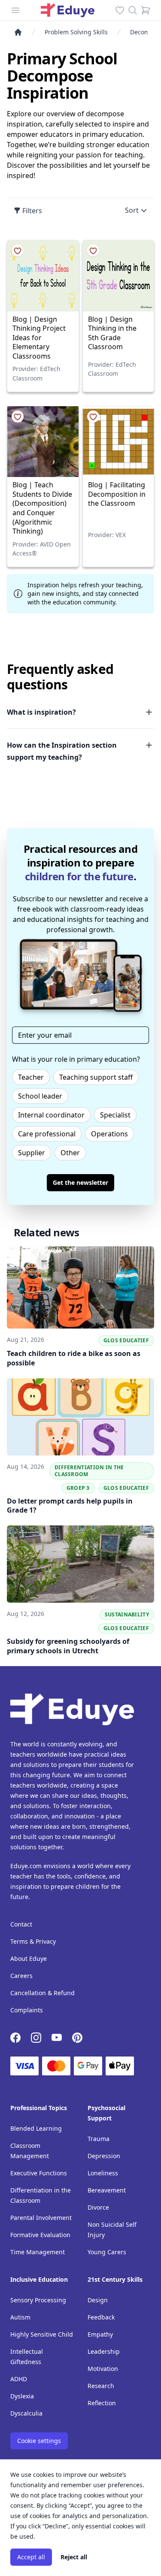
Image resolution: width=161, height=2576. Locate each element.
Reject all (74, 2557)
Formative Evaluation (40, 2235)
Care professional (47, 1134)
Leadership (104, 2351)
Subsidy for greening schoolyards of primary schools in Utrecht (68, 1646)
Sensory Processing (38, 2300)
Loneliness (103, 2173)
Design (98, 2300)
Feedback (101, 2317)
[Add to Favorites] (18, 251)
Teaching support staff (96, 1077)
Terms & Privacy (33, 1941)
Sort (132, 210)
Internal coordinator (51, 1115)
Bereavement (107, 2190)
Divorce (98, 2207)
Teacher (31, 1077)
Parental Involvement (41, 2218)
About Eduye (29, 1958)
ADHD (19, 2379)
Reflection (102, 2403)
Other (70, 1153)
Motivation (103, 2369)
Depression (104, 2156)
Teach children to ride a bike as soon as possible (74, 1358)
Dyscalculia (26, 2413)
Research (101, 2386)
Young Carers (107, 2252)
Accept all (31, 2557)
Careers (21, 1976)
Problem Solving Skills (76, 32)
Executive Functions (39, 2173)
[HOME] (21, 32)
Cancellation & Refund (43, 1993)
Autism (20, 2317)
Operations (109, 1134)
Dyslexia (22, 2396)
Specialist (115, 1115)
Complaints (27, 2010)
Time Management (38, 2252)
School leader (40, 1096)
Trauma (99, 2139)
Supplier (32, 1153)
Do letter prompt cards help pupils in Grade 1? (70, 1506)
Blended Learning (36, 2128)
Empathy (100, 2334)
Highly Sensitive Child (42, 2334)
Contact (21, 1924)
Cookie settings (39, 2441)
